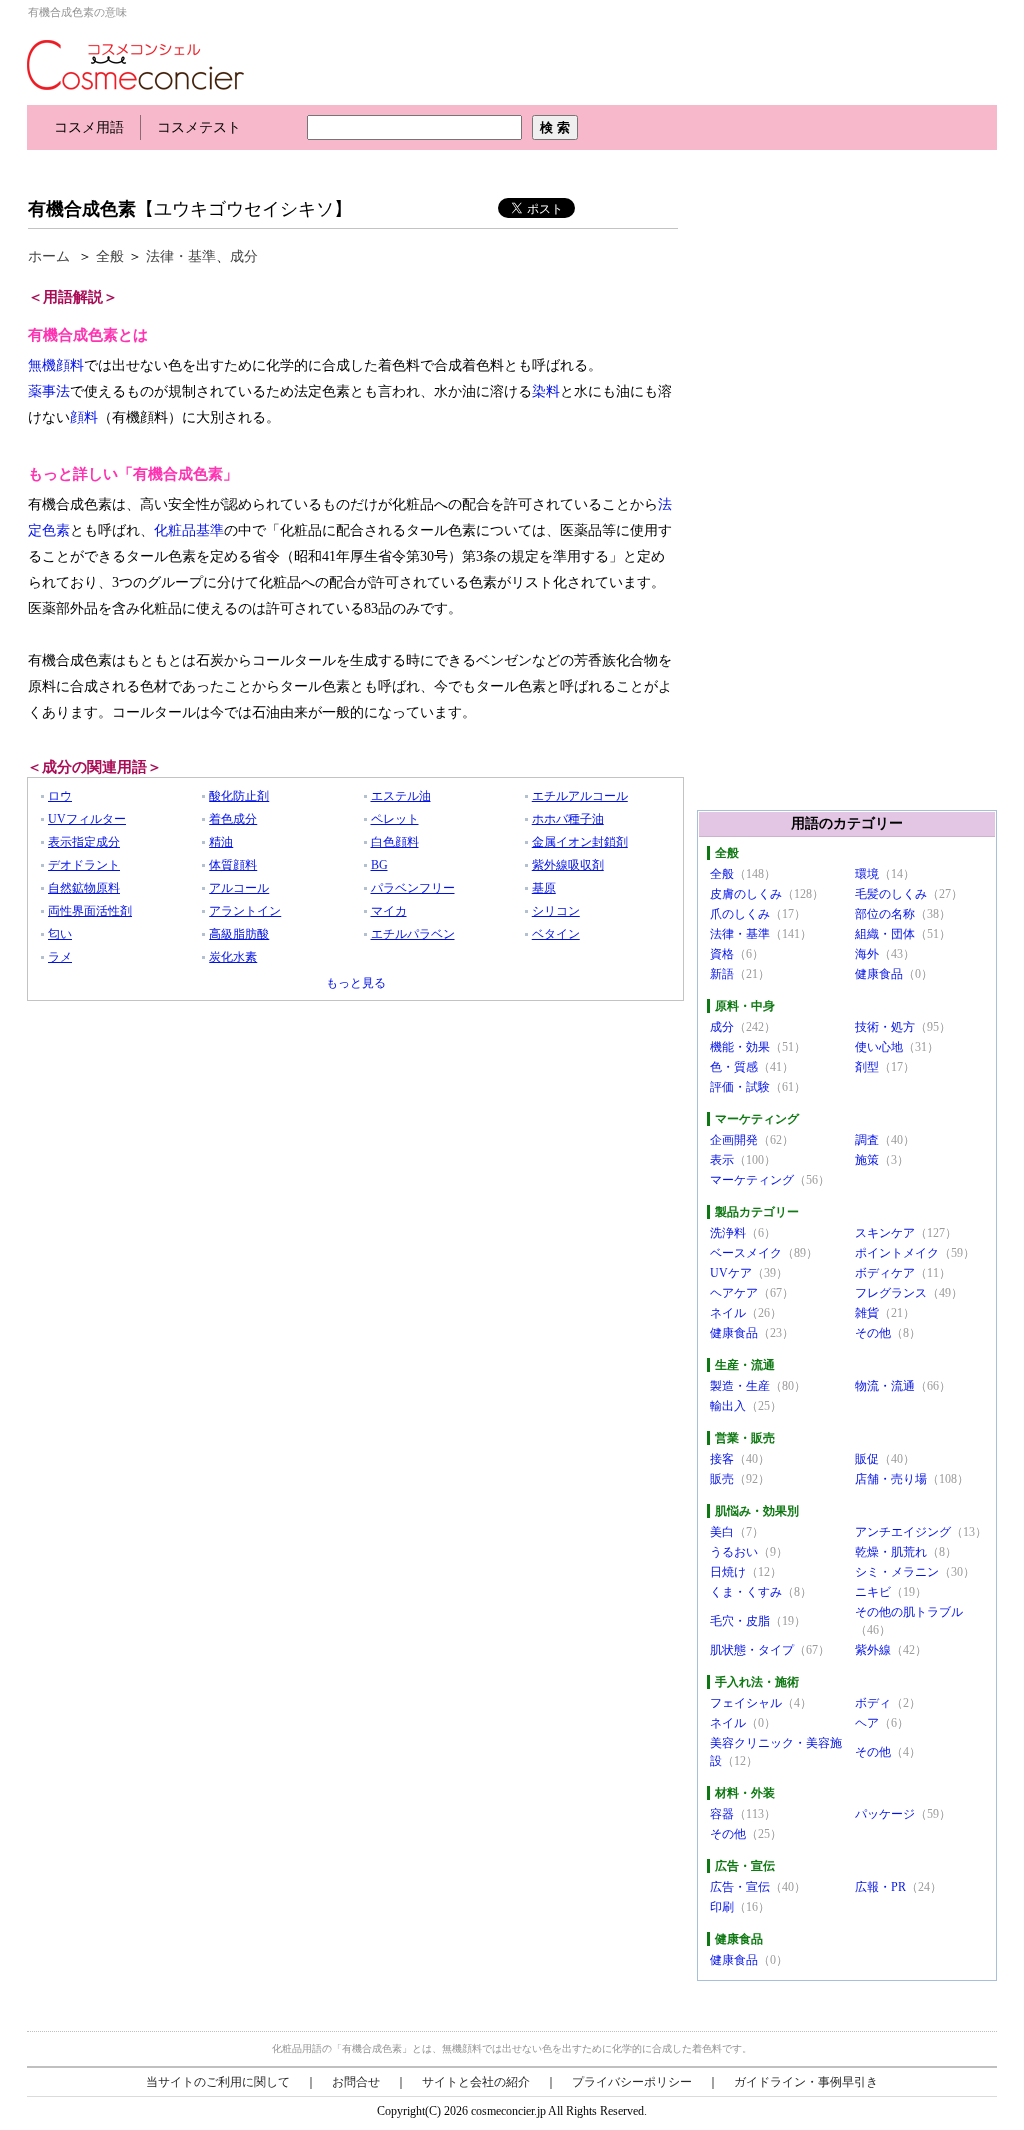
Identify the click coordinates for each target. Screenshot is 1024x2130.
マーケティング (752, 1180)
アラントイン (245, 911)
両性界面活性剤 (90, 911)
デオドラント (84, 865)
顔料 (84, 417)
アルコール (239, 888)
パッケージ (885, 1814)
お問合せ (356, 2082)
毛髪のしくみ (891, 894)
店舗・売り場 (891, 1479)
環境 (867, 874)
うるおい (734, 1552)
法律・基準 (181, 256)
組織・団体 (885, 934)
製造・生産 (740, 1386)
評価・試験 (740, 1087)
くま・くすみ (746, 1592)
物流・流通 (885, 1386)
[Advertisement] (391, 167)
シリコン (556, 911)
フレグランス (891, 1293)
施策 (867, 1160)
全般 (110, 256)
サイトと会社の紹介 (476, 2082)
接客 (722, 1459)
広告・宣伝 (740, 1887)
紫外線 (873, 1650)
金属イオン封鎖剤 (580, 842)
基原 (544, 888)
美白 (722, 1532)
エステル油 (401, 796)
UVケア (731, 1273)
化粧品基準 (189, 530)
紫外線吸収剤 (568, 865)
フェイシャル (746, 1703)
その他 (873, 1333)
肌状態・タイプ (752, 1650)
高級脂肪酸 (239, 934)
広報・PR (880, 1887)
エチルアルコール (580, 796)
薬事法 (49, 391)
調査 (867, 1140)
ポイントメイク (897, 1253)
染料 (546, 391)
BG (379, 865)
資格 (722, 954)
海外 (867, 954)
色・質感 (734, 1067)
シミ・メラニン (897, 1572)
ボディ (873, 1703)
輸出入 (728, 1406)
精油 (221, 842)
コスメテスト (199, 127)
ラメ (60, 957)
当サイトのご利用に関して (218, 2082)
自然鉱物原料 (84, 888)
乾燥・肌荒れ (891, 1552)
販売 (722, 1479)
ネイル (728, 1313)
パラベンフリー (413, 888)
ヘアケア (734, 1293)
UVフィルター (87, 819)
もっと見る (356, 983)
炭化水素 (233, 957)
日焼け (728, 1572)
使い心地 (879, 1047)
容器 (722, 1814)
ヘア (867, 1723)
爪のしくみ (740, 914)
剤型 (867, 1067)
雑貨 (867, 1313)
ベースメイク (746, 1253)
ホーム (49, 256)
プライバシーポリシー (632, 2082)
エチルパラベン (413, 934)
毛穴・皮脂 (740, 1621)
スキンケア (885, 1233)
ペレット (395, 819)
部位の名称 (885, 914)
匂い (60, 934)
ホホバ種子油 (568, 819)
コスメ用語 (89, 127)
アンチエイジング (903, 1532)
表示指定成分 (84, 842)
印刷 (722, 1907)
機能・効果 (740, 1047)
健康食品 (879, 974)
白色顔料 (395, 842)
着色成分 (233, 819)
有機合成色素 (82, 209)
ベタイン (556, 934)
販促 (867, 1459)
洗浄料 (728, 1233)
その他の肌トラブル (909, 1612)
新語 (722, 974)
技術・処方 (885, 1027)
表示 (722, 1160)
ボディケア (885, 1273)
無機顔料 (56, 365)
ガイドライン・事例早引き (806, 2082)
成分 (244, 256)
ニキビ (873, 1592)
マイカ (389, 911)
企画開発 (734, 1140)
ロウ (60, 796)
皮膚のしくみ (746, 894)
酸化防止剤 (239, 796)
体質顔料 (233, 865)
